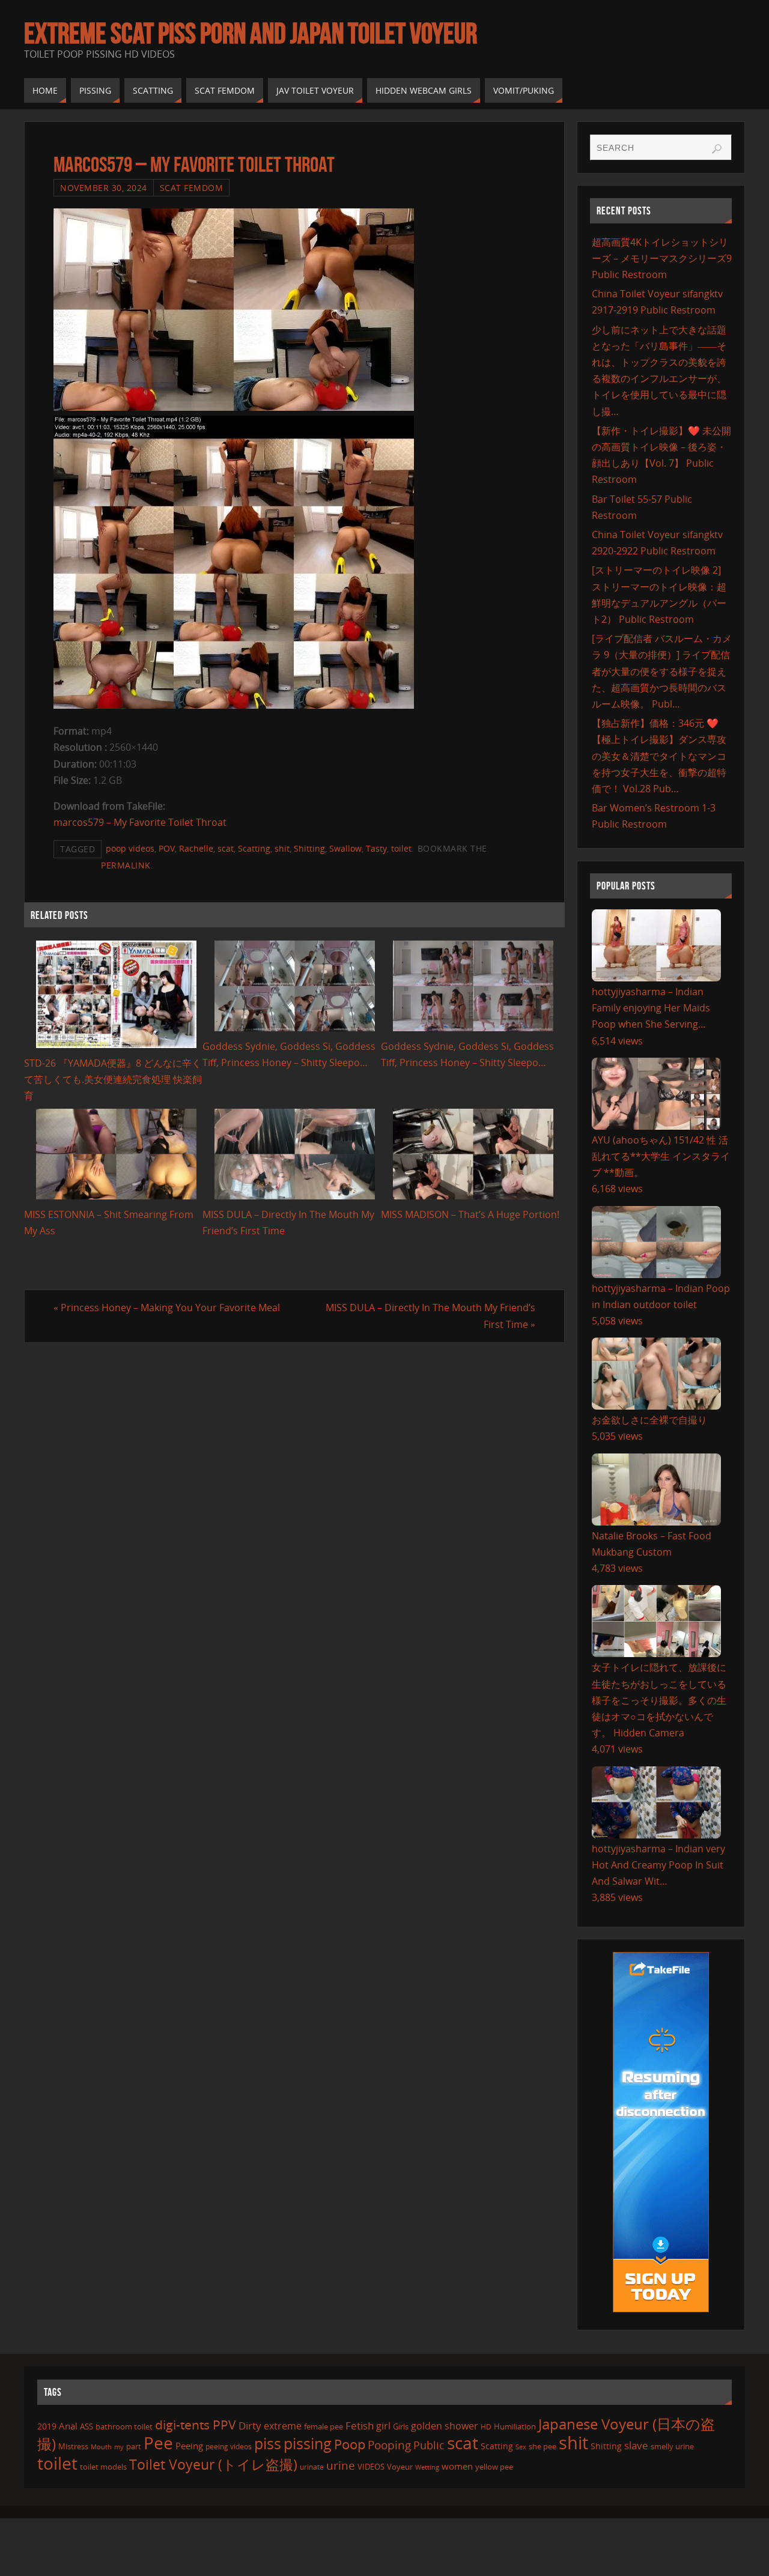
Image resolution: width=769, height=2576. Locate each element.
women (457, 2466)
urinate (312, 2467)
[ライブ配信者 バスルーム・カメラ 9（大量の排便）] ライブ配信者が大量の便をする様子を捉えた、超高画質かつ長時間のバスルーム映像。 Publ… (662, 671)
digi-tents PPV (196, 2425)
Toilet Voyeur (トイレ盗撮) (213, 2465)
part (134, 2446)
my (119, 2447)
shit (282, 848)
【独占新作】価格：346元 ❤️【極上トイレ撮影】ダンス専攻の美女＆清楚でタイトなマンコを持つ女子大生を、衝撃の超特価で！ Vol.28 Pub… (659, 756)
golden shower (445, 2426)
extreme (283, 2426)
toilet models (103, 2467)
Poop (350, 2444)
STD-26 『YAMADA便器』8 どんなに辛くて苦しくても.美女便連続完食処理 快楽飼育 (113, 1079)
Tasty (376, 848)
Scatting (254, 848)
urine (341, 2465)
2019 (47, 2426)
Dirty (250, 2425)
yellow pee (494, 2467)
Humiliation (515, 2426)
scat (226, 848)
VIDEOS (371, 2467)
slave (636, 2445)
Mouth (101, 2447)
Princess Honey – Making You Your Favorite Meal (167, 1308)
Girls (401, 2426)
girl (383, 2426)
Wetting (427, 2467)
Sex (521, 2447)
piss (268, 2443)
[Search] (717, 149)
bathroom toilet (124, 2426)
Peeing (189, 2446)
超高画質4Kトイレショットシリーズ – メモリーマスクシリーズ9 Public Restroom (662, 258)
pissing (308, 2443)
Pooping (389, 2445)
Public (429, 2445)
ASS (87, 2426)
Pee (158, 2443)
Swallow (345, 848)
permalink (126, 865)
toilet (401, 848)
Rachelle (196, 848)
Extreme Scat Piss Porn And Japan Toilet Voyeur (251, 34)
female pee (324, 2426)
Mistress (73, 2446)
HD (486, 2427)
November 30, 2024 (104, 188)
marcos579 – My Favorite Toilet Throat (140, 822)
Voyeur (400, 2467)
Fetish (360, 2426)
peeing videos (229, 2447)
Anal (68, 2426)
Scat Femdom (192, 188)
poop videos (130, 848)
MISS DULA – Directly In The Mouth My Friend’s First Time (430, 1316)
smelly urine (672, 2446)
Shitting (309, 848)
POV (167, 848)
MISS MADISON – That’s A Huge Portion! (470, 1214)
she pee (543, 2446)
